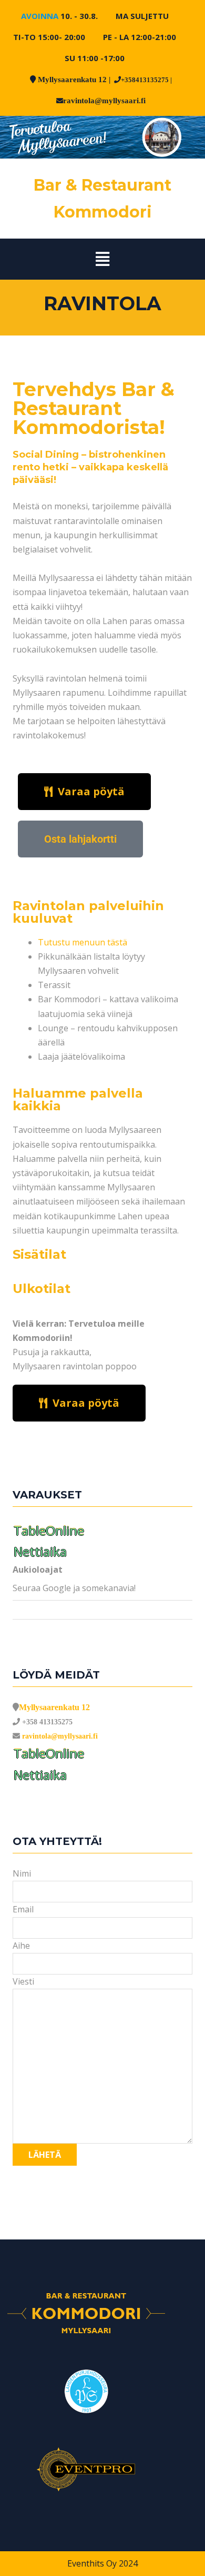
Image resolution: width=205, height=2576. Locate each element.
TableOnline (49, 1530)
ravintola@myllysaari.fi (104, 100)
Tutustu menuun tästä (83, 942)
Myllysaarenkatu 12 (72, 79)
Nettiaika (40, 1551)
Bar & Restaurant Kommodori (102, 199)
